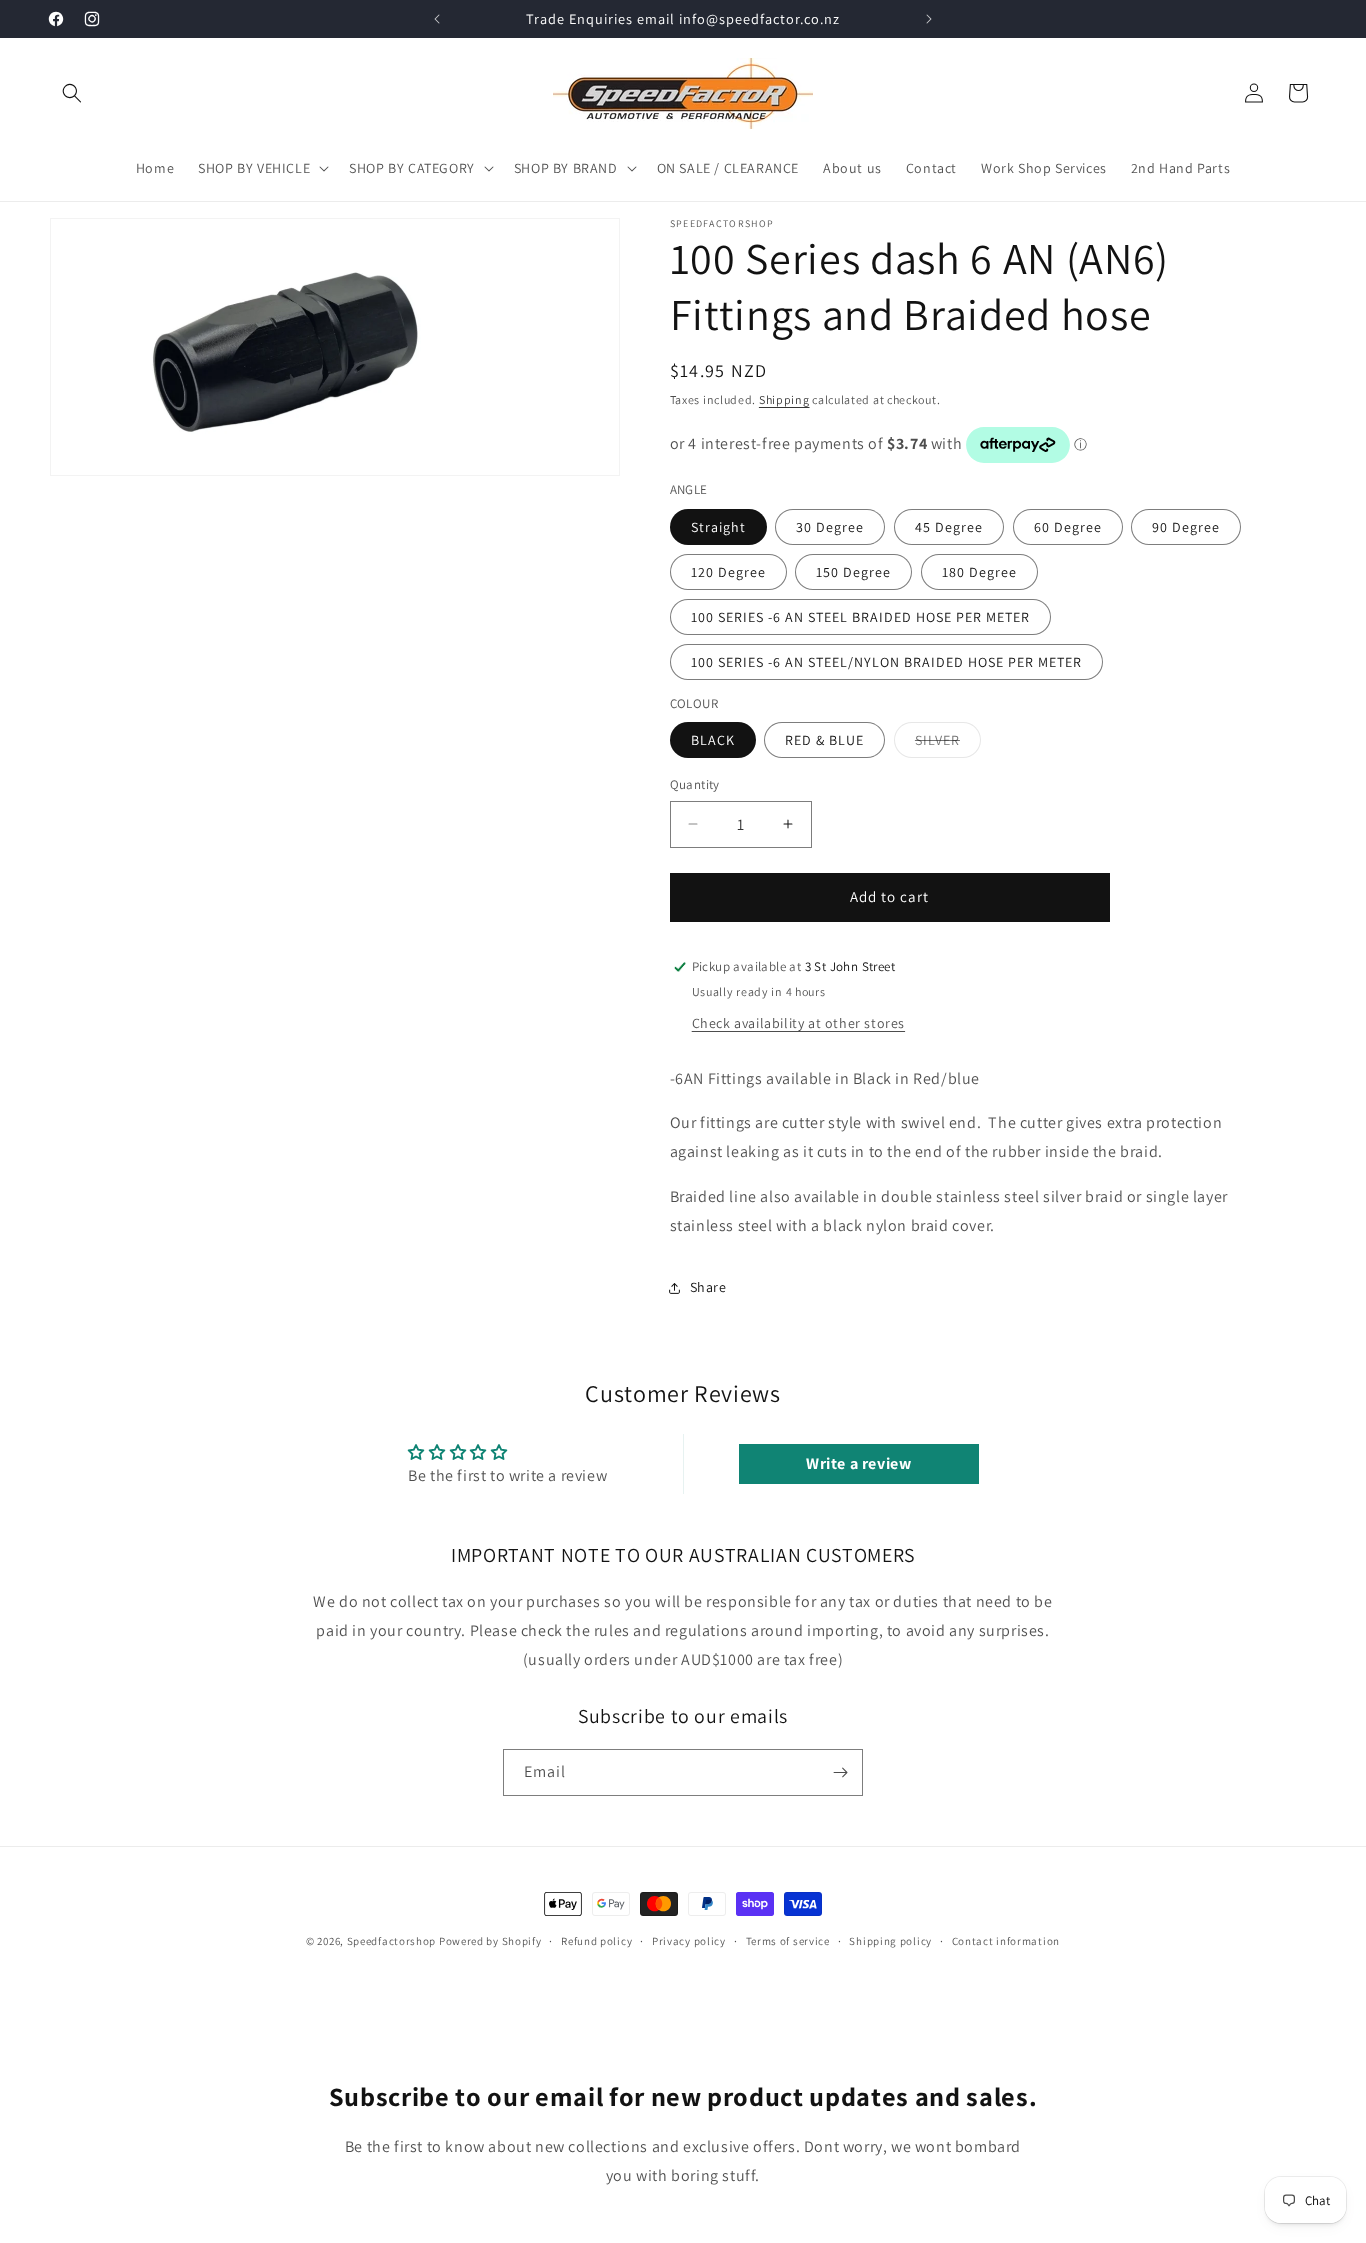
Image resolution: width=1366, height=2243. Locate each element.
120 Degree (728, 572)
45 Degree (949, 527)
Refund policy (596, 1941)
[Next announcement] (929, 19)
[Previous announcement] (437, 19)
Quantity (695, 784)
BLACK (713, 740)
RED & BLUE (824, 740)
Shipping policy (890, 1941)
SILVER (948, 744)
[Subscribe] (840, 1772)
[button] (72, 93)
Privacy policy (689, 1941)
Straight (718, 527)
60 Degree (1068, 527)
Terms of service (788, 1941)
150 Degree (853, 572)
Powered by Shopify (490, 1941)
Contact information (1006, 1941)
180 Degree (979, 572)
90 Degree (1186, 527)
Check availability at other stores (798, 1023)
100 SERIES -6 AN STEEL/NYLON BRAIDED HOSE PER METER (886, 662)
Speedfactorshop (392, 1941)
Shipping (784, 399)
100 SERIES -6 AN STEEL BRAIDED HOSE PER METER (860, 617)
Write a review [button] (858, 1463)
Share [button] (708, 1287)
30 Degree (830, 527)
